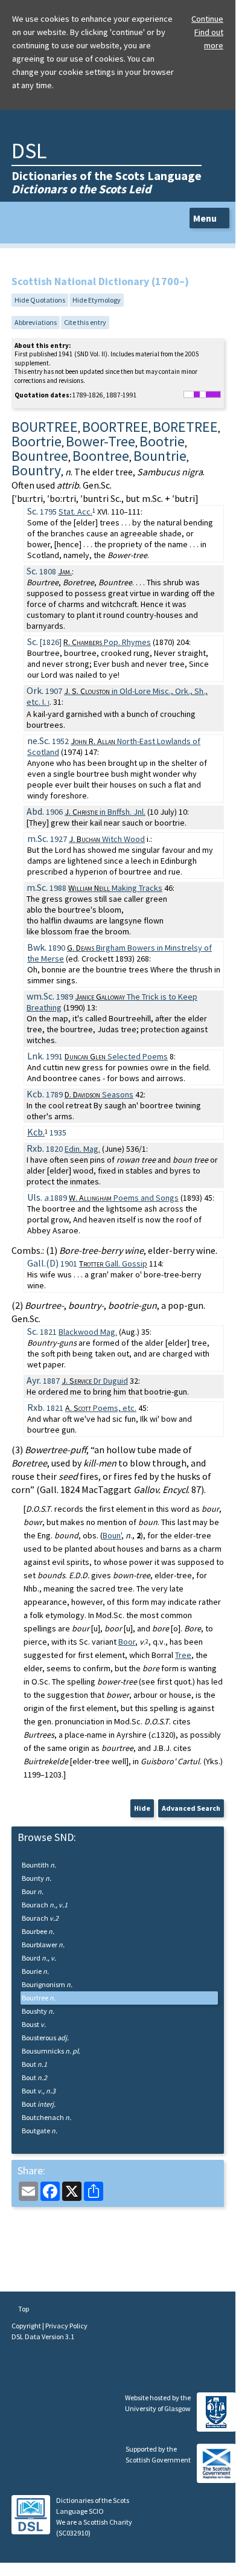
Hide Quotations (40, 300)
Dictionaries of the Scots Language (107, 182)
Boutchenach (46, 2117)
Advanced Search (191, 1808)
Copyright (27, 2326)
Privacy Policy (66, 2326)
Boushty (38, 2011)
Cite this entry (85, 322)
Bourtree (39, 1998)
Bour (33, 1891)
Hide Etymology (97, 300)
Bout (34, 2064)
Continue (207, 19)
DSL (29, 151)
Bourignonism (47, 1984)
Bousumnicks (51, 2051)
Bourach (45, 1905)
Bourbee (38, 1931)
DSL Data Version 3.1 (43, 2337)
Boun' (112, 1535)
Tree (183, 1655)
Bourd (39, 1958)
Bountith (39, 1865)
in (105, 812)
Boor (127, 1642)
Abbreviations (36, 322)
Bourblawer (43, 1945)
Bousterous (45, 2038)
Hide (142, 1808)
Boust (34, 2024)
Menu (206, 218)
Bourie (35, 1971)
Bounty (37, 1878)
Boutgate (40, 2131)
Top (23, 2309)
